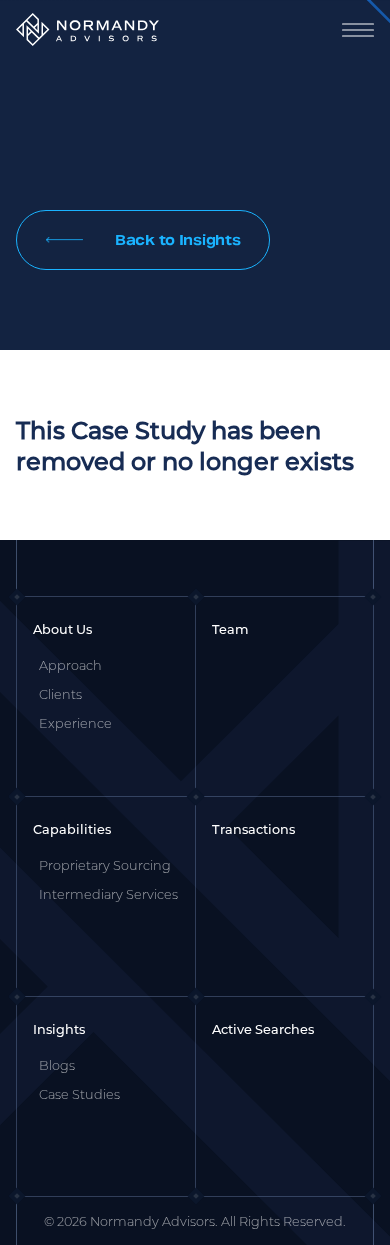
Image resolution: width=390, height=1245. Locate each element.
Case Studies (79, 1094)
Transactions (253, 829)
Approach (70, 665)
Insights (59, 1029)
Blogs (57, 1065)
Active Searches (263, 1029)
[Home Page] (87, 29)
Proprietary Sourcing (105, 865)
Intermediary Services (108, 894)
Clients (60, 694)
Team (230, 629)
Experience (75, 723)
